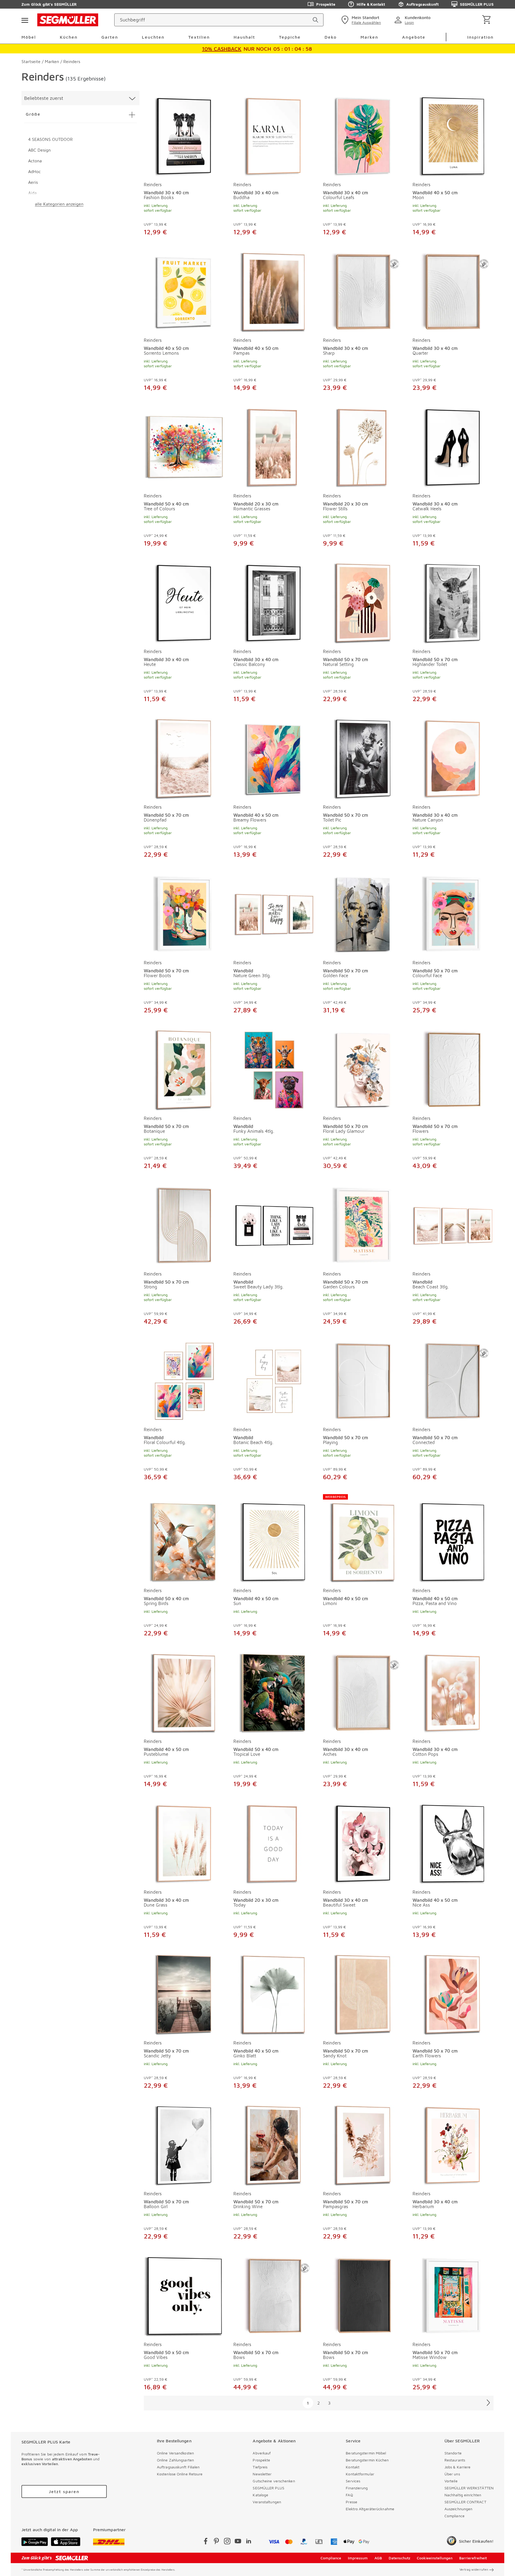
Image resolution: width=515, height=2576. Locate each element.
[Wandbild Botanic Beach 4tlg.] (274, 1380)
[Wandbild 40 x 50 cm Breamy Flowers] (274, 758)
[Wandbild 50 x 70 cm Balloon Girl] (184, 2144)
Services (353, 2481)
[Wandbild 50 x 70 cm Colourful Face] (453, 913)
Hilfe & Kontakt (371, 4)
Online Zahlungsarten (175, 2460)
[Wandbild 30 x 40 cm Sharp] (363, 291)
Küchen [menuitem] (69, 37)
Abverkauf (262, 2453)
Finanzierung (357, 2488)
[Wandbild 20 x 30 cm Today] (274, 1843)
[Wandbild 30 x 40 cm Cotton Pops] (453, 1692)
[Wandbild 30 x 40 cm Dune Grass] (184, 1843)
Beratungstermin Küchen (367, 2460)
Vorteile (451, 2481)
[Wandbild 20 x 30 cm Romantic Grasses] (274, 446)
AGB (378, 2558)
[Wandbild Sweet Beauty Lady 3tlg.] (274, 1225)
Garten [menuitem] (110, 37)
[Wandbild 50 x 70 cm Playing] (363, 1380)
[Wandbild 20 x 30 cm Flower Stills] (363, 446)
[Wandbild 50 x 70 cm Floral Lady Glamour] (363, 1069)
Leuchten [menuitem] (153, 37)
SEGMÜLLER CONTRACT (465, 2502)
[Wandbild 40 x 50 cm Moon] (453, 135)
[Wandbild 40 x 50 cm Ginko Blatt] (274, 1994)
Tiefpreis (260, 2467)
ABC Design (39, 150)
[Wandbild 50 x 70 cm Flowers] (453, 1069)
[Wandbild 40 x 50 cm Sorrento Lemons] (184, 291)
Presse (352, 2502)
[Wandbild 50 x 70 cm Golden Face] (363, 913)
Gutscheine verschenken (274, 2481)
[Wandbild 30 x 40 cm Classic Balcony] (274, 602)
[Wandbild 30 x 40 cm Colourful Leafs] (363, 135)
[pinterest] (216, 2542)
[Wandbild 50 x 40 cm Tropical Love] (274, 1692)
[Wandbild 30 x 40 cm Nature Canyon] (453, 758)
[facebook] (206, 2542)
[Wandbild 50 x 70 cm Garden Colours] (363, 1225)
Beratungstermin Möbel (366, 2453)
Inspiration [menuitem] (480, 37)
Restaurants (455, 2460)
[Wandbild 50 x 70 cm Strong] (184, 1225)
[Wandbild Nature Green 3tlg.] (274, 913)
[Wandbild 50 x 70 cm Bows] (274, 2295)
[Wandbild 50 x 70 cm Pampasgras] (363, 2144)
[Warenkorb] (488, 20)
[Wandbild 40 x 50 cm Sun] (274, 1538)
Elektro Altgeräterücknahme (370, 2509)
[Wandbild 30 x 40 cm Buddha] (274, 135)
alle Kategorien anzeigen (59, 204)
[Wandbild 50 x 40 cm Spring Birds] (184, 1538)
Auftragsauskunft (422, 4)
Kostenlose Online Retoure (180, 2474)
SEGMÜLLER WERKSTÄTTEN (469, 2488)
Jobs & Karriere (458, 2467)
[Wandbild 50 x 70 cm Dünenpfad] (184, 758)
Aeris (33, 182)
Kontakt (353, 2467)
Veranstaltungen (267, 2502)
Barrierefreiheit (473, 2558)
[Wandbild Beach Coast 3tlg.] (453, 1225)
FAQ (349, 2495)
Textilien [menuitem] (199, 37)
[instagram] (227, 2542)
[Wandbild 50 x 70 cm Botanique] (184, 1069)
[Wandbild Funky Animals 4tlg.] (274, 1069)
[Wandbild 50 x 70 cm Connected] (453, 1380)
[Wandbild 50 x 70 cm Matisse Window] (453, 2295)
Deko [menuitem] (331, 37)
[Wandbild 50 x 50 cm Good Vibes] (184, 2295)
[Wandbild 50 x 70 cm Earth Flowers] (453, 1994)
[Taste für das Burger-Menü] (25, 20)
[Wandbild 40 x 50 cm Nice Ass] (453, 1843)
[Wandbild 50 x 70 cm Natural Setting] (363, 602)
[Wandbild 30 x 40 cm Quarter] (453, 291)
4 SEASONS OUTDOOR (50, 139)
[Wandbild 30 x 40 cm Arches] (363, 1692)
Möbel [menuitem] (29, 37)
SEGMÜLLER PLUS (477, 4)
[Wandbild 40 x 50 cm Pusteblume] (184, 1692)
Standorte (453, 2453)
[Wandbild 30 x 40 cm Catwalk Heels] (453, 446)
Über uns (452, 2474)
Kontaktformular (360, 2474)
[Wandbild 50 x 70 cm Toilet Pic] (363, 758)
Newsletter (262, 2474)
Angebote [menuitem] (414, 37)
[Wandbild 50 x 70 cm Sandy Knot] (363, 1994)
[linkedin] (249, 2542)
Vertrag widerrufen (474, 2569)
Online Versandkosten (175, 2453)
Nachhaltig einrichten (463, 2495)
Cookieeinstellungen (435, 2558)
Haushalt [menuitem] (244, 37)
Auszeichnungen (458, 2509)
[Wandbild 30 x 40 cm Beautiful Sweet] (363, 1843)
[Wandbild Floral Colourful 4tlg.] (184, 1380)
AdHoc (34, 171)
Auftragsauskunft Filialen (178, 2467)
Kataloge (260, 2495)
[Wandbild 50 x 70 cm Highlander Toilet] (453, 602)
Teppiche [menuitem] (290, 37)
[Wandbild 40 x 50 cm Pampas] (274, 291)
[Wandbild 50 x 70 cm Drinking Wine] (274, 2144)
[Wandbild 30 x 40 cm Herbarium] (453, 2144)
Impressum (358, 2558)
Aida (32, 193)
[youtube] (238, 2542)
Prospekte (326, 4)
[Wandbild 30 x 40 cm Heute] (184, 602)
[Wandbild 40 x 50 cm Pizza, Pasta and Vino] (453, 1538)
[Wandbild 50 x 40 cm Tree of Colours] (184, 446)
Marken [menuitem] (369, 37)
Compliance (455, 2516)
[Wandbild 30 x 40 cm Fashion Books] (184, 135)
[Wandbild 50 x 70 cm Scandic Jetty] (184, 1994)
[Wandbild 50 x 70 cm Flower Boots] (184, 913)
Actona (35, 161)
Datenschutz (400, 2558)
